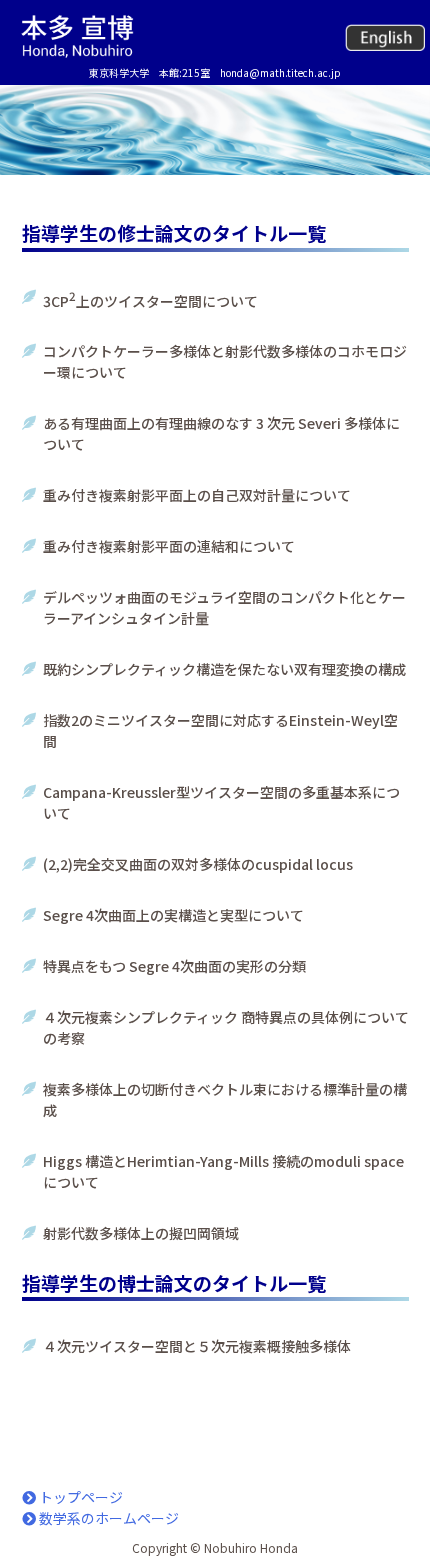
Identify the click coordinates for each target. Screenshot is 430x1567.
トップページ (79, 1497)
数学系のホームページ (107, 1518)
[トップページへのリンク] (77, 36)
